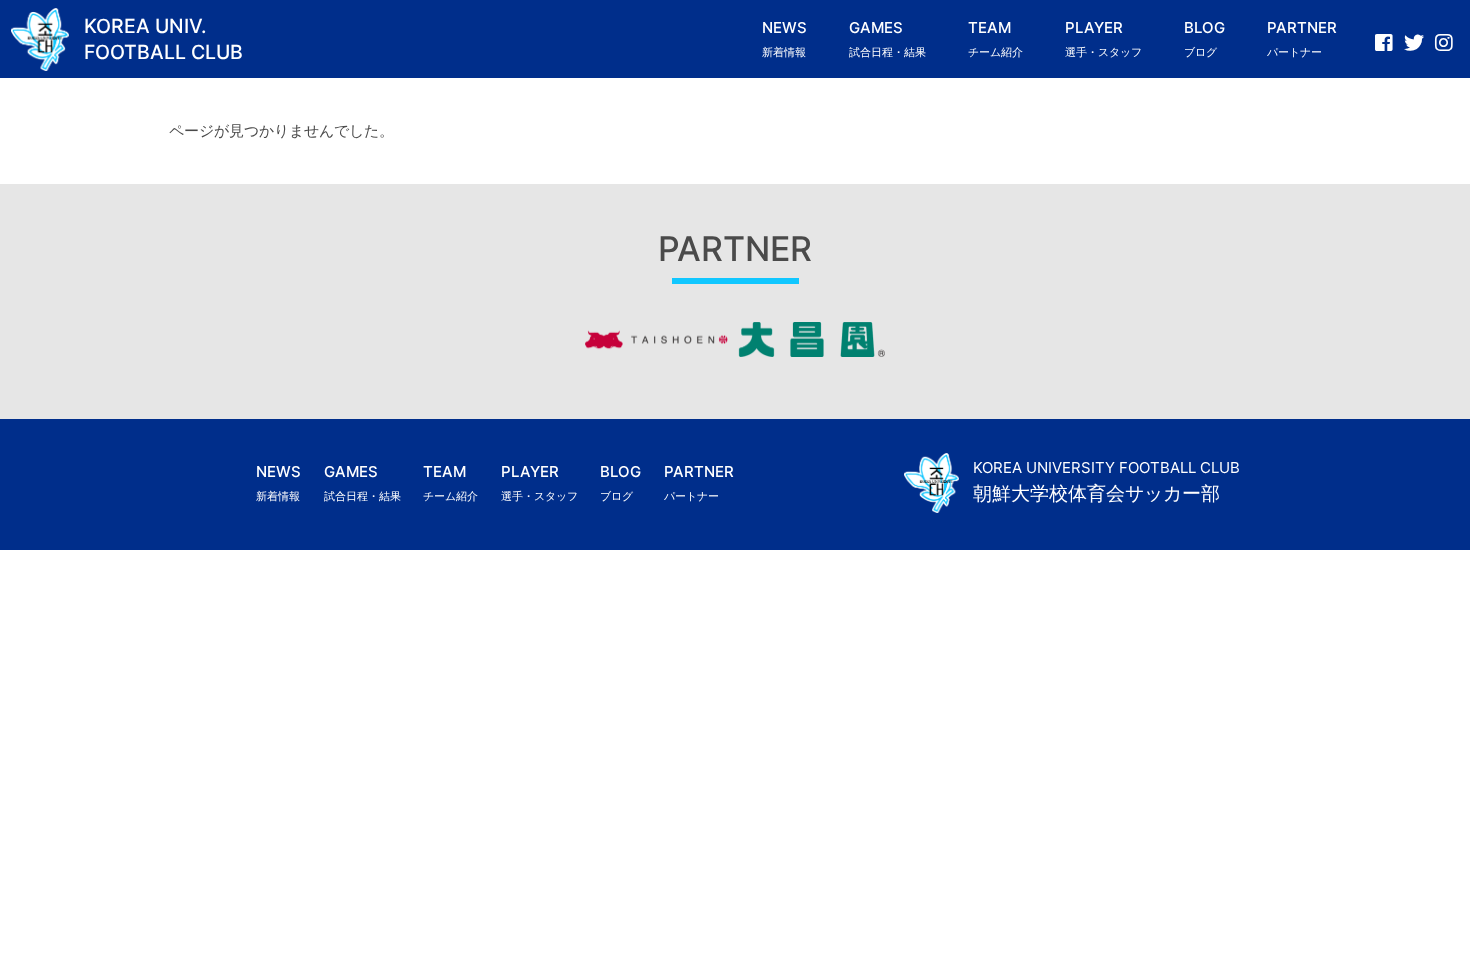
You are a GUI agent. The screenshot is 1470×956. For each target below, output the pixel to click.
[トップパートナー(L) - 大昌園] (735, 351)
